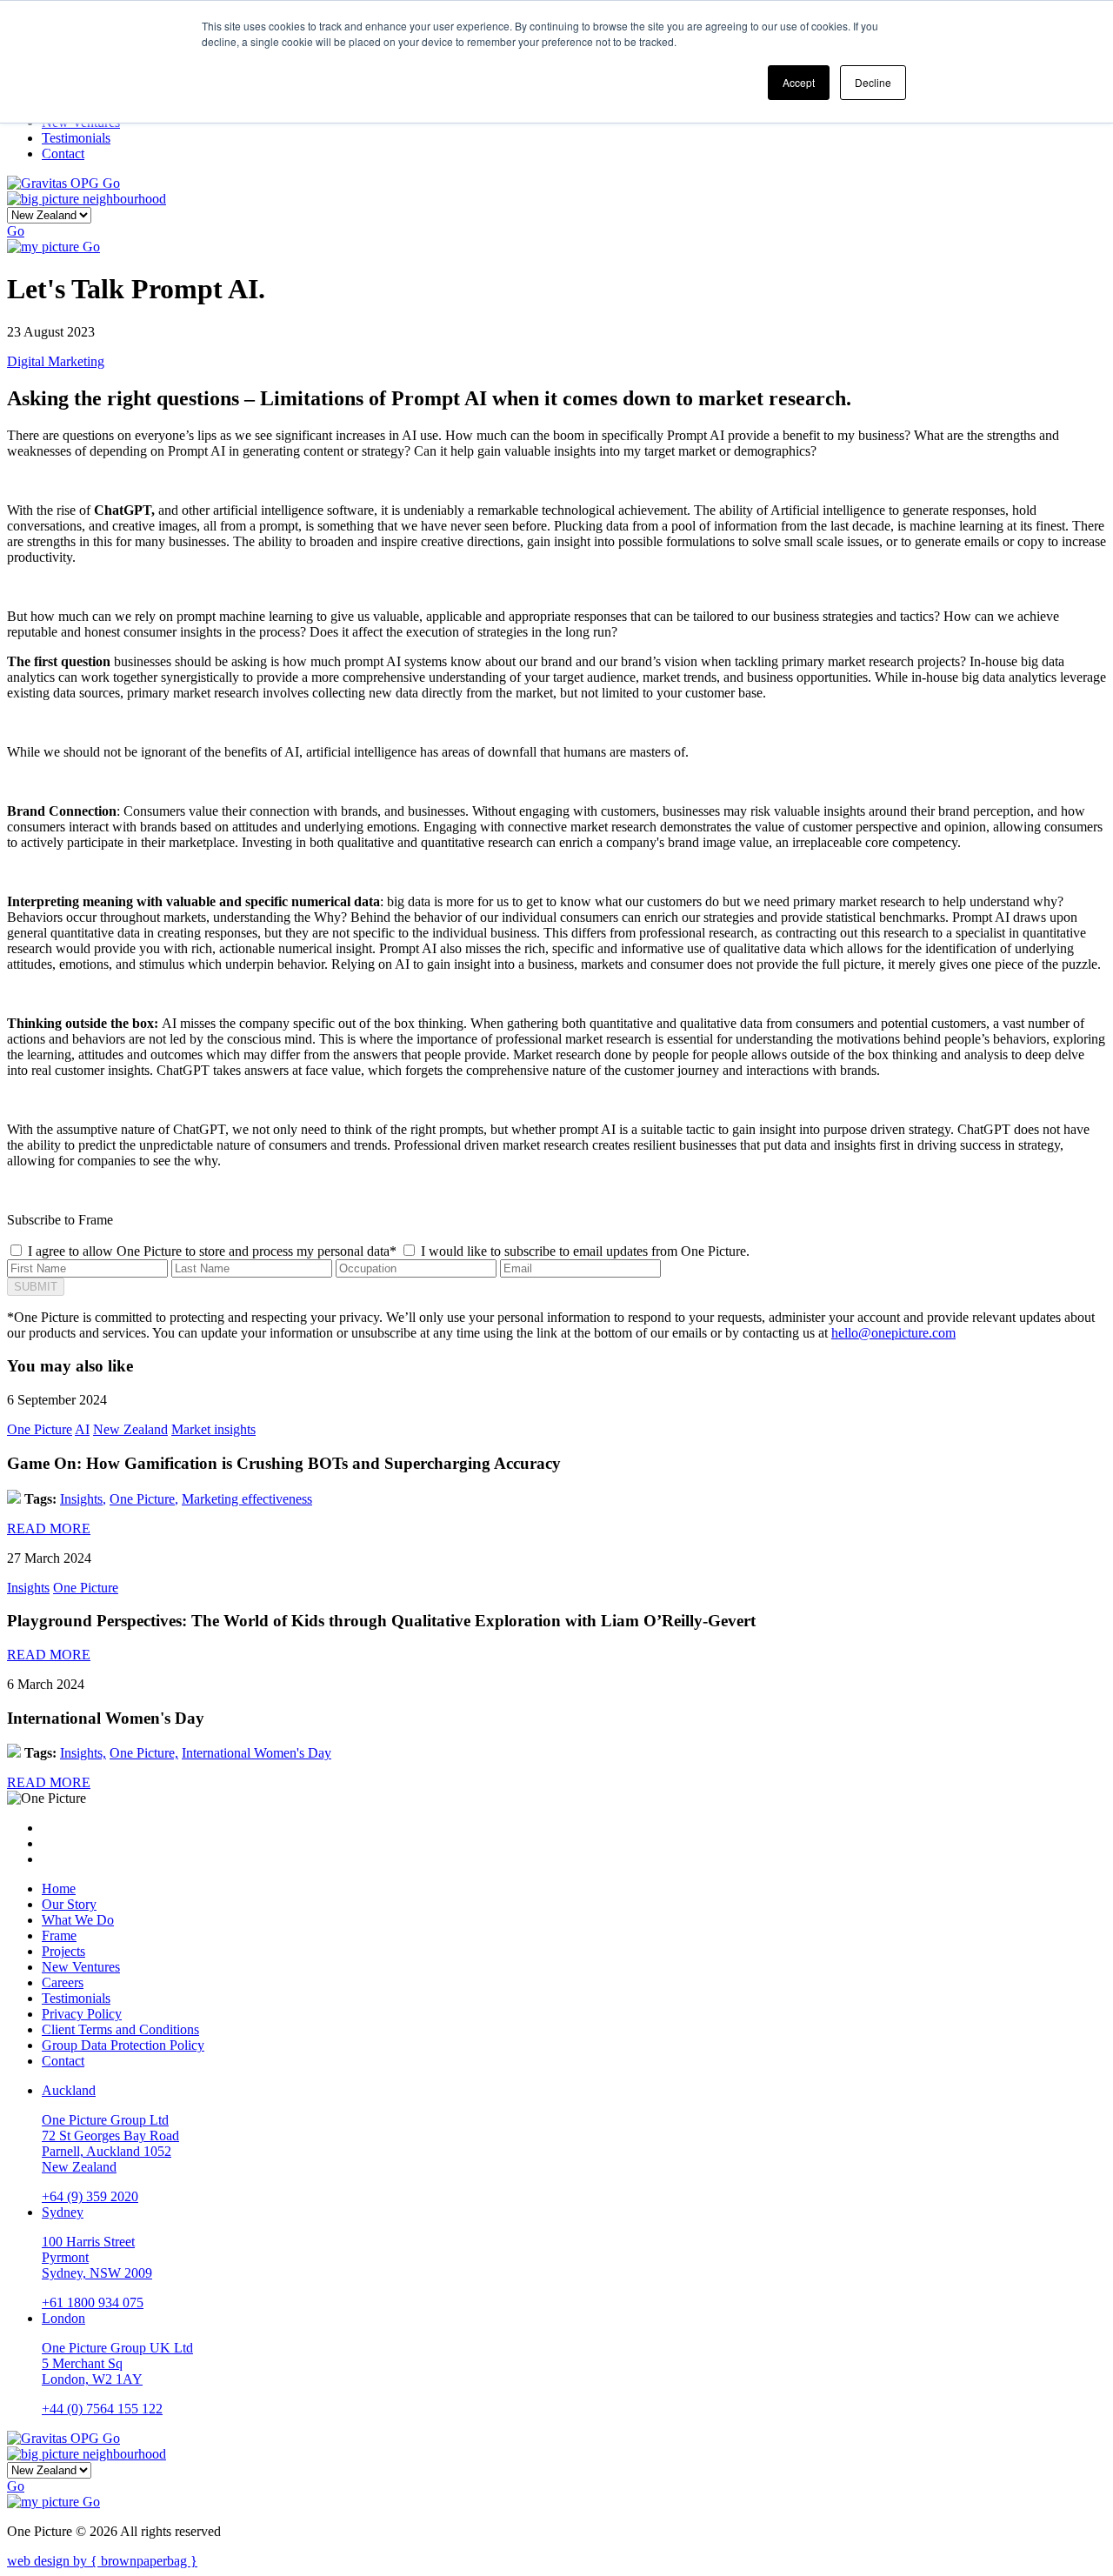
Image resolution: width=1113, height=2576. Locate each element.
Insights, (83, 1499)
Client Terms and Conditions (120, 2029)
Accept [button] (799, 82)
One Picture (40, 1429)
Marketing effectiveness (247, 1499)
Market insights (213, 1429)
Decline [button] (873, 82)
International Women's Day (257, 1753)
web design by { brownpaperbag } (102, 2561)
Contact (63, 2061)
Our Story (69, 1904)
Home (59, 1889)
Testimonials (76, 1998)
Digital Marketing (56, 361)
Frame (59, 1935)
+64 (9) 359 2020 (90, 2196)
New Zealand (130, 1429)
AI (82, 1429)
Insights (28, 1588)
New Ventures (81, 1967)
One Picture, (144, 1499)
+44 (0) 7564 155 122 (102, 2409)
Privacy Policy (82, 2014)
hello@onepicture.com (893, 1333)
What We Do (78, 1920)
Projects (63, 1951)
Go (111, 183)
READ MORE (49, 1528)
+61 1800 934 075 (93, 2302)
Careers (63, 1982)
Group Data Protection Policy (123, 2045)
